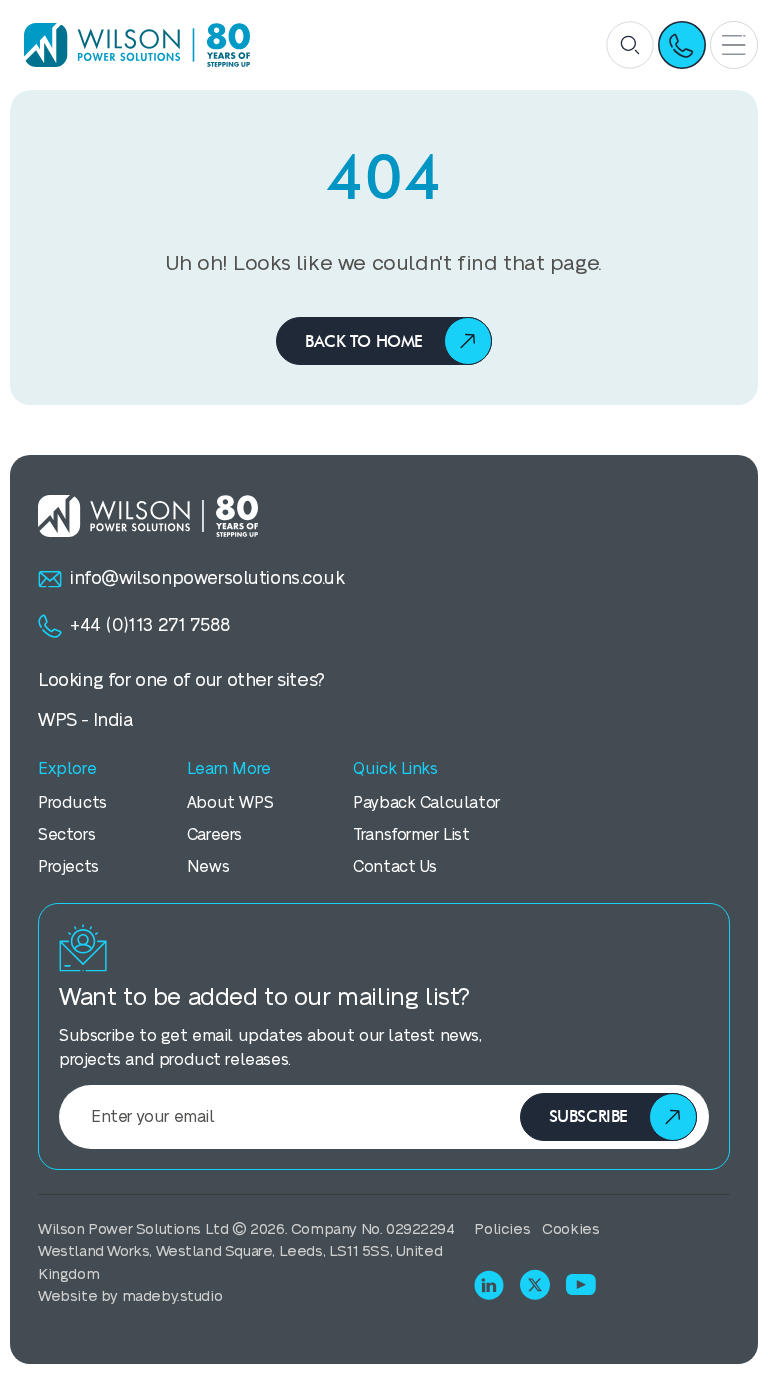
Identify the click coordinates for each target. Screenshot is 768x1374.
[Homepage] (130, 44)
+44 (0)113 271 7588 (149, 625)
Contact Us (395, 867)
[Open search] (630, 45)
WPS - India (85, 720)
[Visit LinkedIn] (489, 1285)
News (208, 867)
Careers (214, 835)
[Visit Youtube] (581, 1284)
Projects (68, 867)
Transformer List (411, 835)
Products (72, 803)
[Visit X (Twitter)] (535, 1284)
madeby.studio (172, 1296)
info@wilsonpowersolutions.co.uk (207, 578)
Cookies (570, 1229)
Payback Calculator (426, 803)
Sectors (66, 835)
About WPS (230, 803)
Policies (502, 1229)
